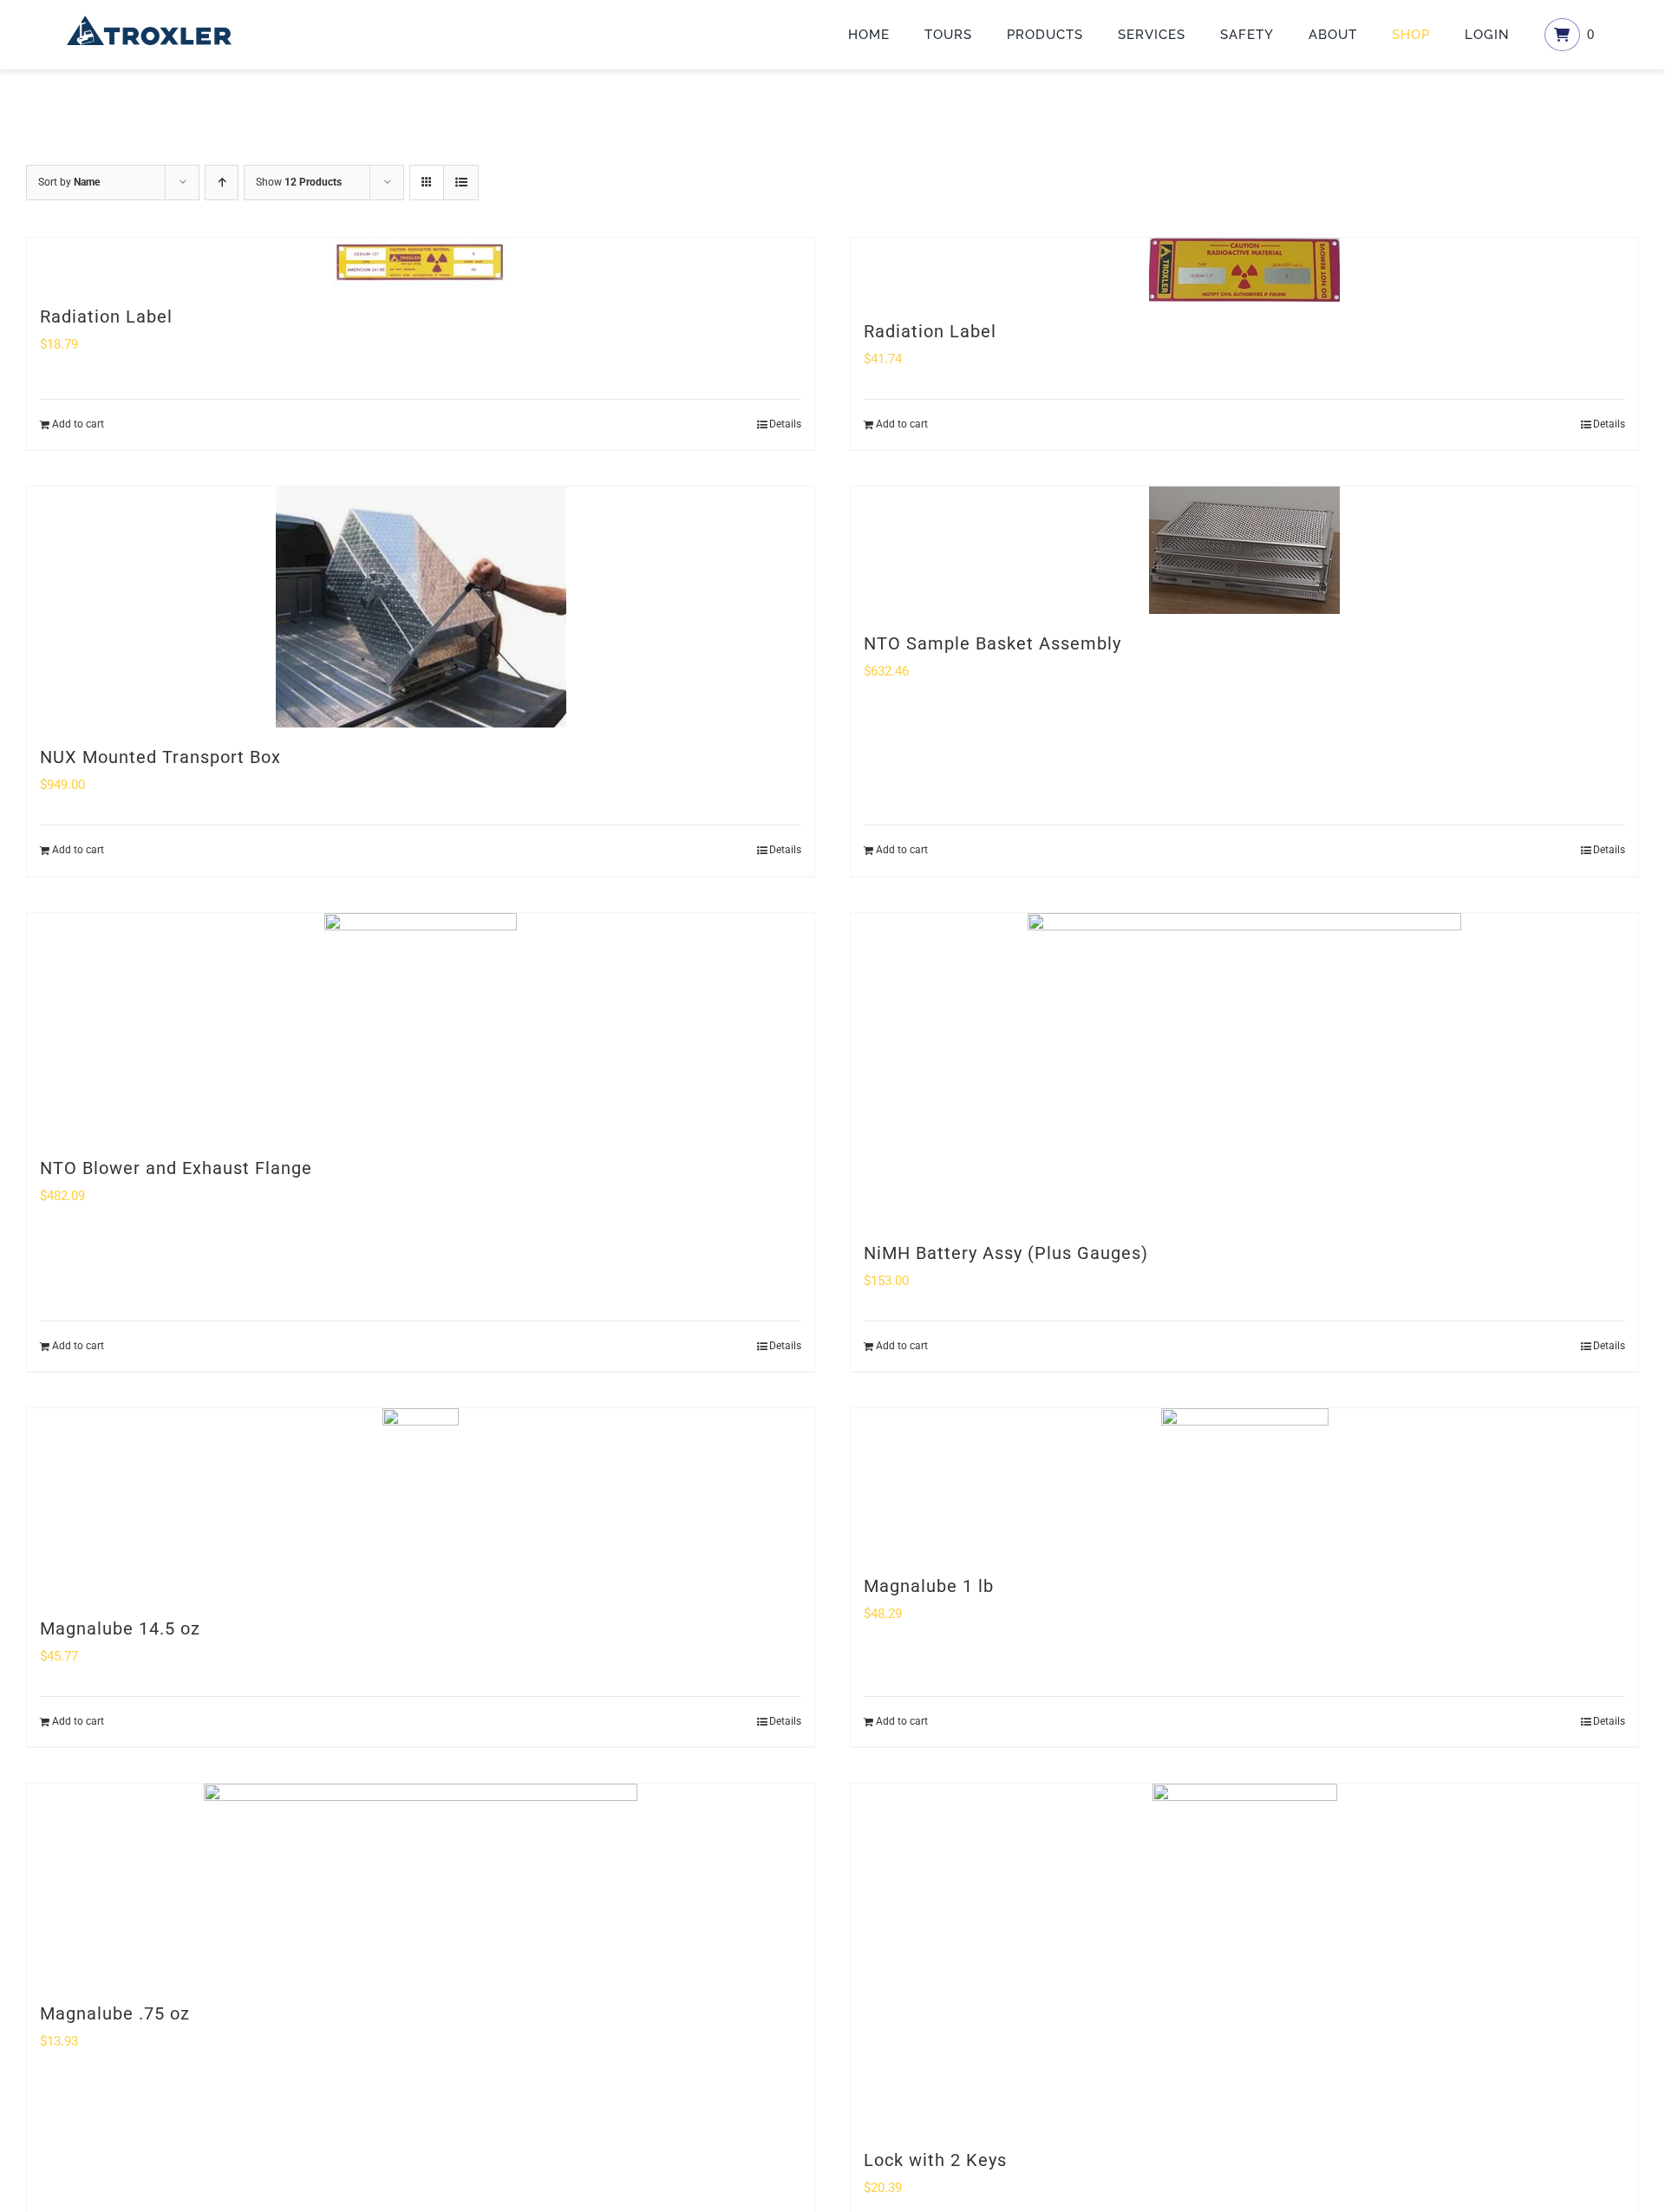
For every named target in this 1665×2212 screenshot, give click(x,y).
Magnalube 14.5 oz (120, 1628)
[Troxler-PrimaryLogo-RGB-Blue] (149, 22)
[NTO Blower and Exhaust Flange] (421, 1026)
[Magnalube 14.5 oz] (421, 1504)
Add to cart (78, 424)
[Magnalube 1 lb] (1244, 1482)
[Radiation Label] (421, 262)
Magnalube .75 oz (115, 2013)
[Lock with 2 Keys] (1244, 1957)
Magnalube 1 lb (929, 1586)
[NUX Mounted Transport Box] (421, 607)
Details (785, 424)
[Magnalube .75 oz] (421, 1884)
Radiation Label (106, 316)
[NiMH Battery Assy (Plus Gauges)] (1244, 1068)
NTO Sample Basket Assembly (992, 643)
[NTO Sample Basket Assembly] (1244, 550)
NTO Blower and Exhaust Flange (176, 1168)
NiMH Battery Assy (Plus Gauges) (1006, 1253)
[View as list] (461, 183)
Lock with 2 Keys (935, 2160)
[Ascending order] (222, 183)
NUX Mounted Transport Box (160, 757)
